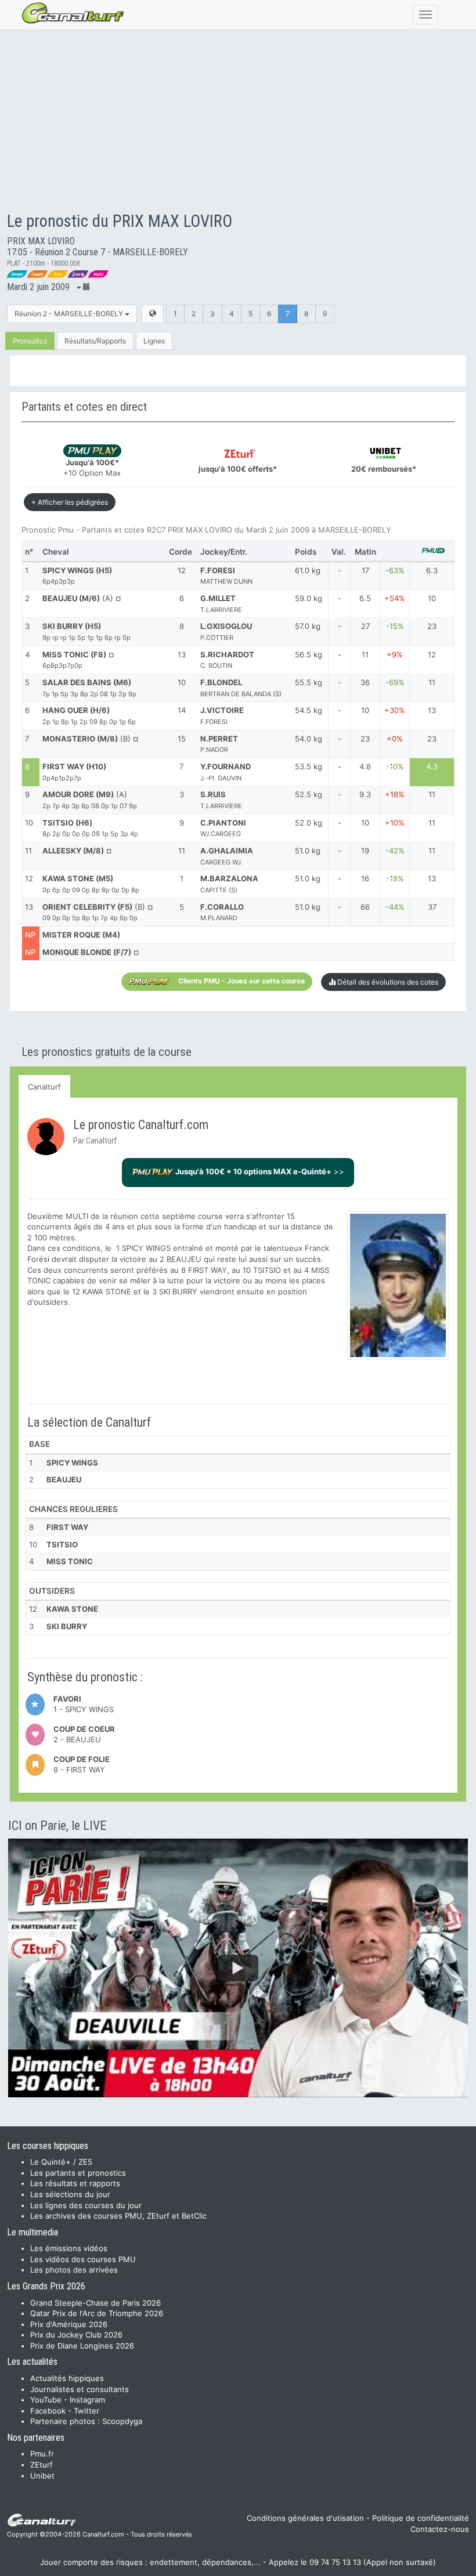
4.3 (432, 766)
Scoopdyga (122, 2421)
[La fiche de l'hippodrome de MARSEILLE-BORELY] (153, 314)
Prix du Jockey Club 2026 (76, 2335)
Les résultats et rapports (75, 2183)
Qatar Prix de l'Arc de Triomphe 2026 (97, 2313)
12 (432, 654)
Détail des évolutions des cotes (387, 982)
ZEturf (42, 2465)
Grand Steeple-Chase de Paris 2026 (95, 2303)
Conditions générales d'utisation (305, 2518)
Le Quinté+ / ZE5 (61, 2162)
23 (432, 626)
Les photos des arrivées (74, 2270)
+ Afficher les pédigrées (70, 502)
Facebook (48, 2411)
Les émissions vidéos (69, 2248)
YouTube (46, 2400)
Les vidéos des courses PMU (83, 2259)
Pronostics (30, 341)
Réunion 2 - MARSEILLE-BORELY (70, 314)
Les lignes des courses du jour (86, 2205)
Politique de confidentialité (421, 2518)
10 (432, 598)
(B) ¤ (98, 912)
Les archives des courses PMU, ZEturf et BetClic (118, 2216)
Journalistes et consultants (80, 2389)
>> (260, 1171)
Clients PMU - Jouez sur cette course (241, 981)
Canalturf (44, 1087)
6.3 (432, 570)
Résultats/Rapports (95, 341)
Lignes (154, 341)
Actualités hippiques (67, 2378)
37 (432, 907)
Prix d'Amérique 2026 (69, 2324)
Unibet (42, 2476)
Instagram (87, 2400)
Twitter (86, 2411)
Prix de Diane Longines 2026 (82, 2346)
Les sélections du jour (70, 2194)
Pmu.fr (42, 2454)
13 (432, 710)
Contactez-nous (440, 2529)
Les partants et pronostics (78, 2173)
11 (432, 682)
